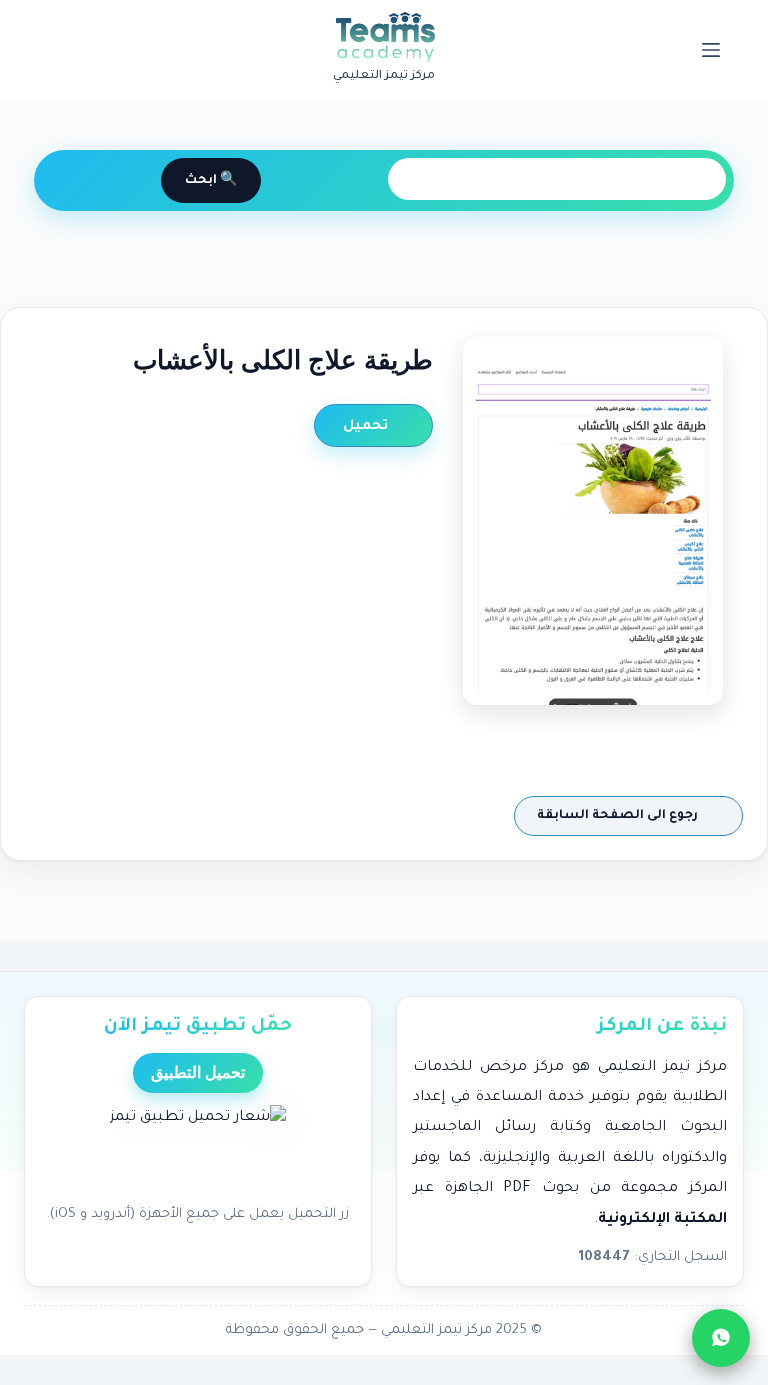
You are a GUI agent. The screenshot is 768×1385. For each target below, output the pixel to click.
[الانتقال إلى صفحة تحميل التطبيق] (198, 1149)
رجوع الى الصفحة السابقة (619, 816)
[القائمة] (711, 50)
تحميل (367, 426)
